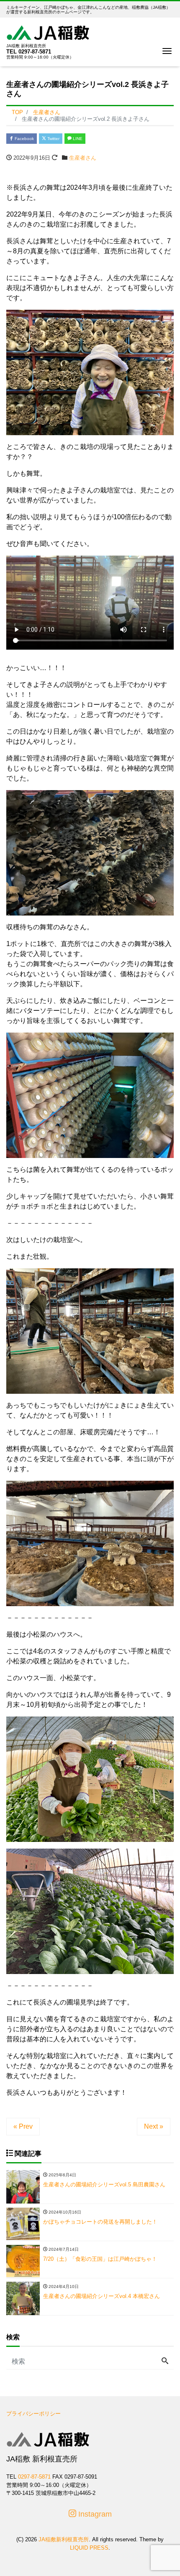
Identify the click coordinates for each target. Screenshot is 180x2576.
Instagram (94, 2514)
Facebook (24, 139)
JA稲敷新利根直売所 (64, 2539)
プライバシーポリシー (33, 2414)
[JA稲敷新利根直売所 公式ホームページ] (48, 32)
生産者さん (83, 158)
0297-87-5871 (35, 52)
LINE (77, 139)
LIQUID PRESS (89, 2548)
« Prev (23, 2126)
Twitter (53, 139)
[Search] (165, 2362)
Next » (154, 2126)
